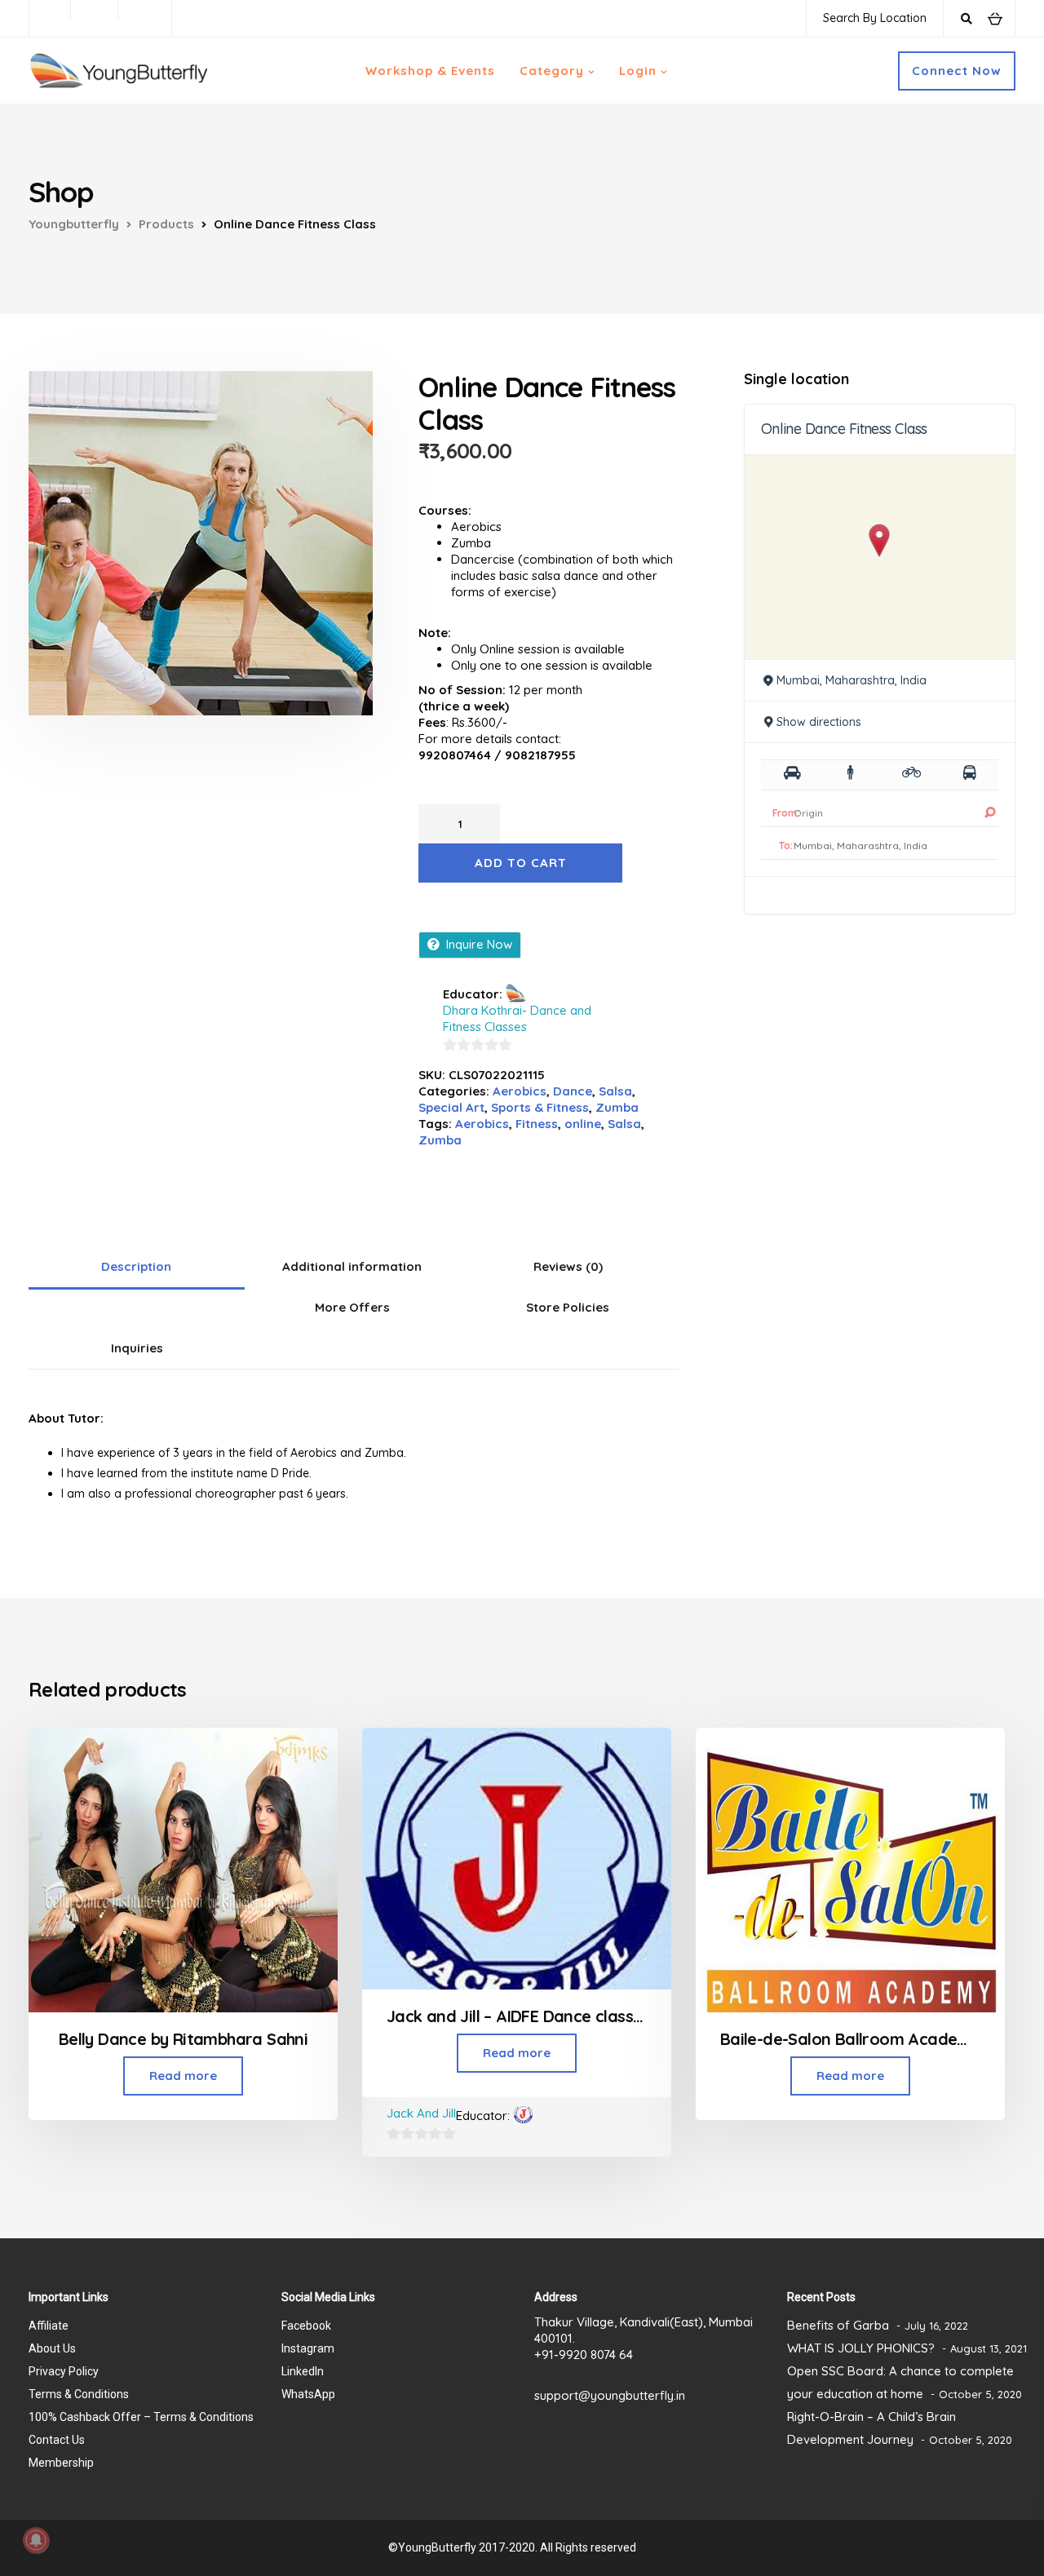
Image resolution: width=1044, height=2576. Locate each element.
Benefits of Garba (838, 2325)
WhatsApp (308, 2394)
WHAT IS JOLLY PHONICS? (861, 2348)
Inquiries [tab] (137, 1348)
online (583, 1124)
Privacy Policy (64, 2371)
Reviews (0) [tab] (568, 1266)
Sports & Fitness (540, 1107)
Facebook (306, 2326)
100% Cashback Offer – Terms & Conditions (141, 2417)
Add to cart (521, 863)
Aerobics (520, 1091)
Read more (183, 2076)
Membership (61, 2463)
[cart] (995, 18)
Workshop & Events (430, 71)
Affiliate (49, 2326)
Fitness (537, 1124)
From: (786, 813)
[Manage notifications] (36, 2540)
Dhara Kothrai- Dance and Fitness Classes (517, 1018)
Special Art (451, 1107)
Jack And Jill (421, 2113)
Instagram (308, 2348)
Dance (573, 1091)
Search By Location (875, 18)
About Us (52, 2348)
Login (638, 71)
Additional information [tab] (352, 1266)
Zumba (617, 1107)
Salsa (615, 1091)
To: (786, 845)
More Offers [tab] (352, 1307)
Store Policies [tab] (568, 1307)
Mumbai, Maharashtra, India (852, 680)
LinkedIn (303, 2371)
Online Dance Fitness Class (844, 429)
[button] (880, 540)
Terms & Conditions (79, 2394)
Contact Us (57, 2440)
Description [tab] (136, 1266)
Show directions (819, 722)
